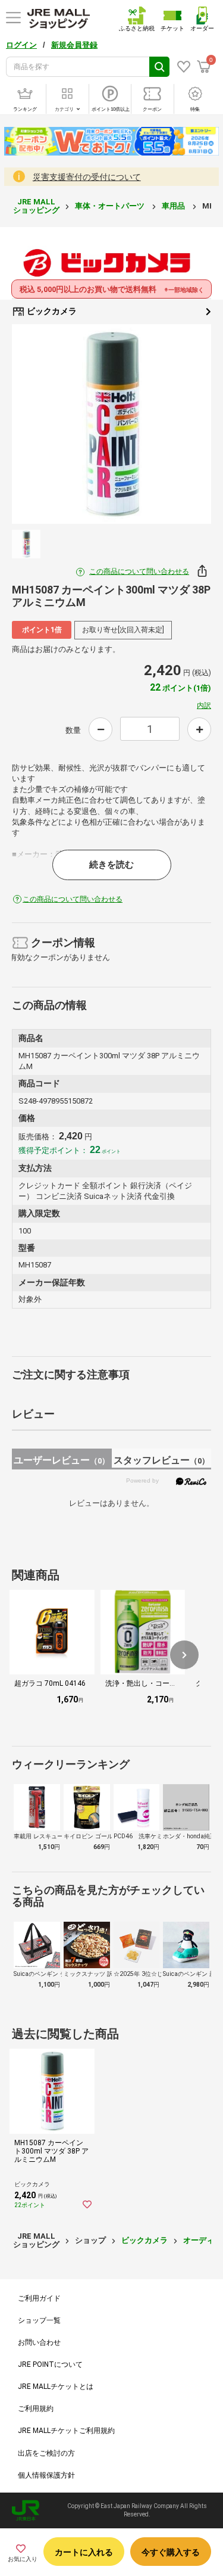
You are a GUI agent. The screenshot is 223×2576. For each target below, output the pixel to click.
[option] (111, 424)
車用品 (174, 206)
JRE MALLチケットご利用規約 (66, 2431)
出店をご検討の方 (46, 2453)
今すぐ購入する (171, 2552)
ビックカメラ (51, 311)
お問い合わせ (39, 2342)
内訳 (204, 706)
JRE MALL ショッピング (36, 206)
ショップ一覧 (39, 2320)
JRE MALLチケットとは (56, 2387)
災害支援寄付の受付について (87, 177)
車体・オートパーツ (111, 206)
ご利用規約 (36, 2409)
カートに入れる (84, 2552)
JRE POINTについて (50, 2364)
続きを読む (111, 865)
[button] (184, 1655)
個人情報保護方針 (46, 2475)
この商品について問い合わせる (139, 571)
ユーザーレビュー (62, 1460)
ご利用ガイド (39, 2298)
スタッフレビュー (161, 1460)
